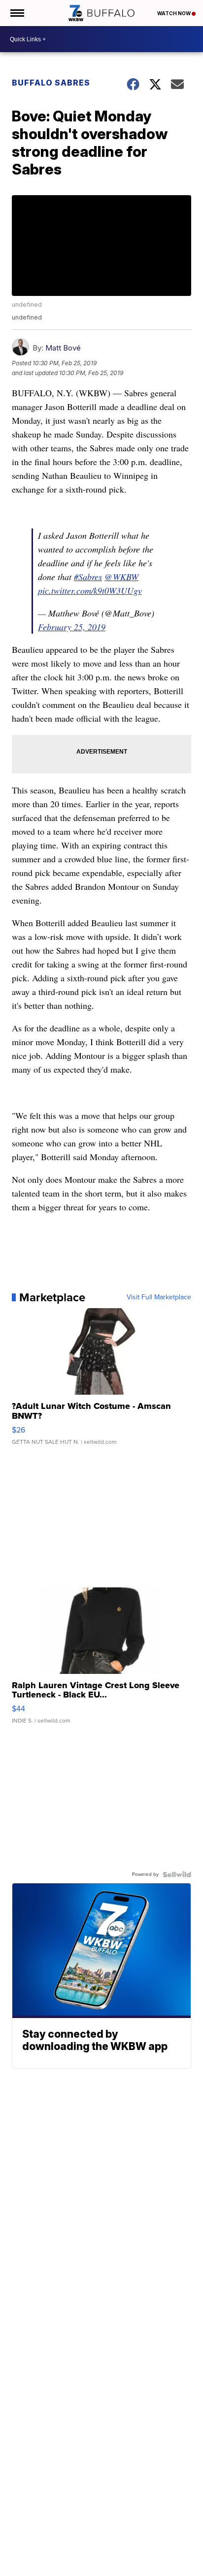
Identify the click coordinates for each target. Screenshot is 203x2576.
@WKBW (121, 577)
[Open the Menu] (17, 13)
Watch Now (174, 13)
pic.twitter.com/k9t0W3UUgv (90, 590)
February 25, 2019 (72, 627)
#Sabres (88, 577)
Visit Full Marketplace (159, 1297)
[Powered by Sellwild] (177, 1874)
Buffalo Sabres (51, 83)
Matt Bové (63, 348)
